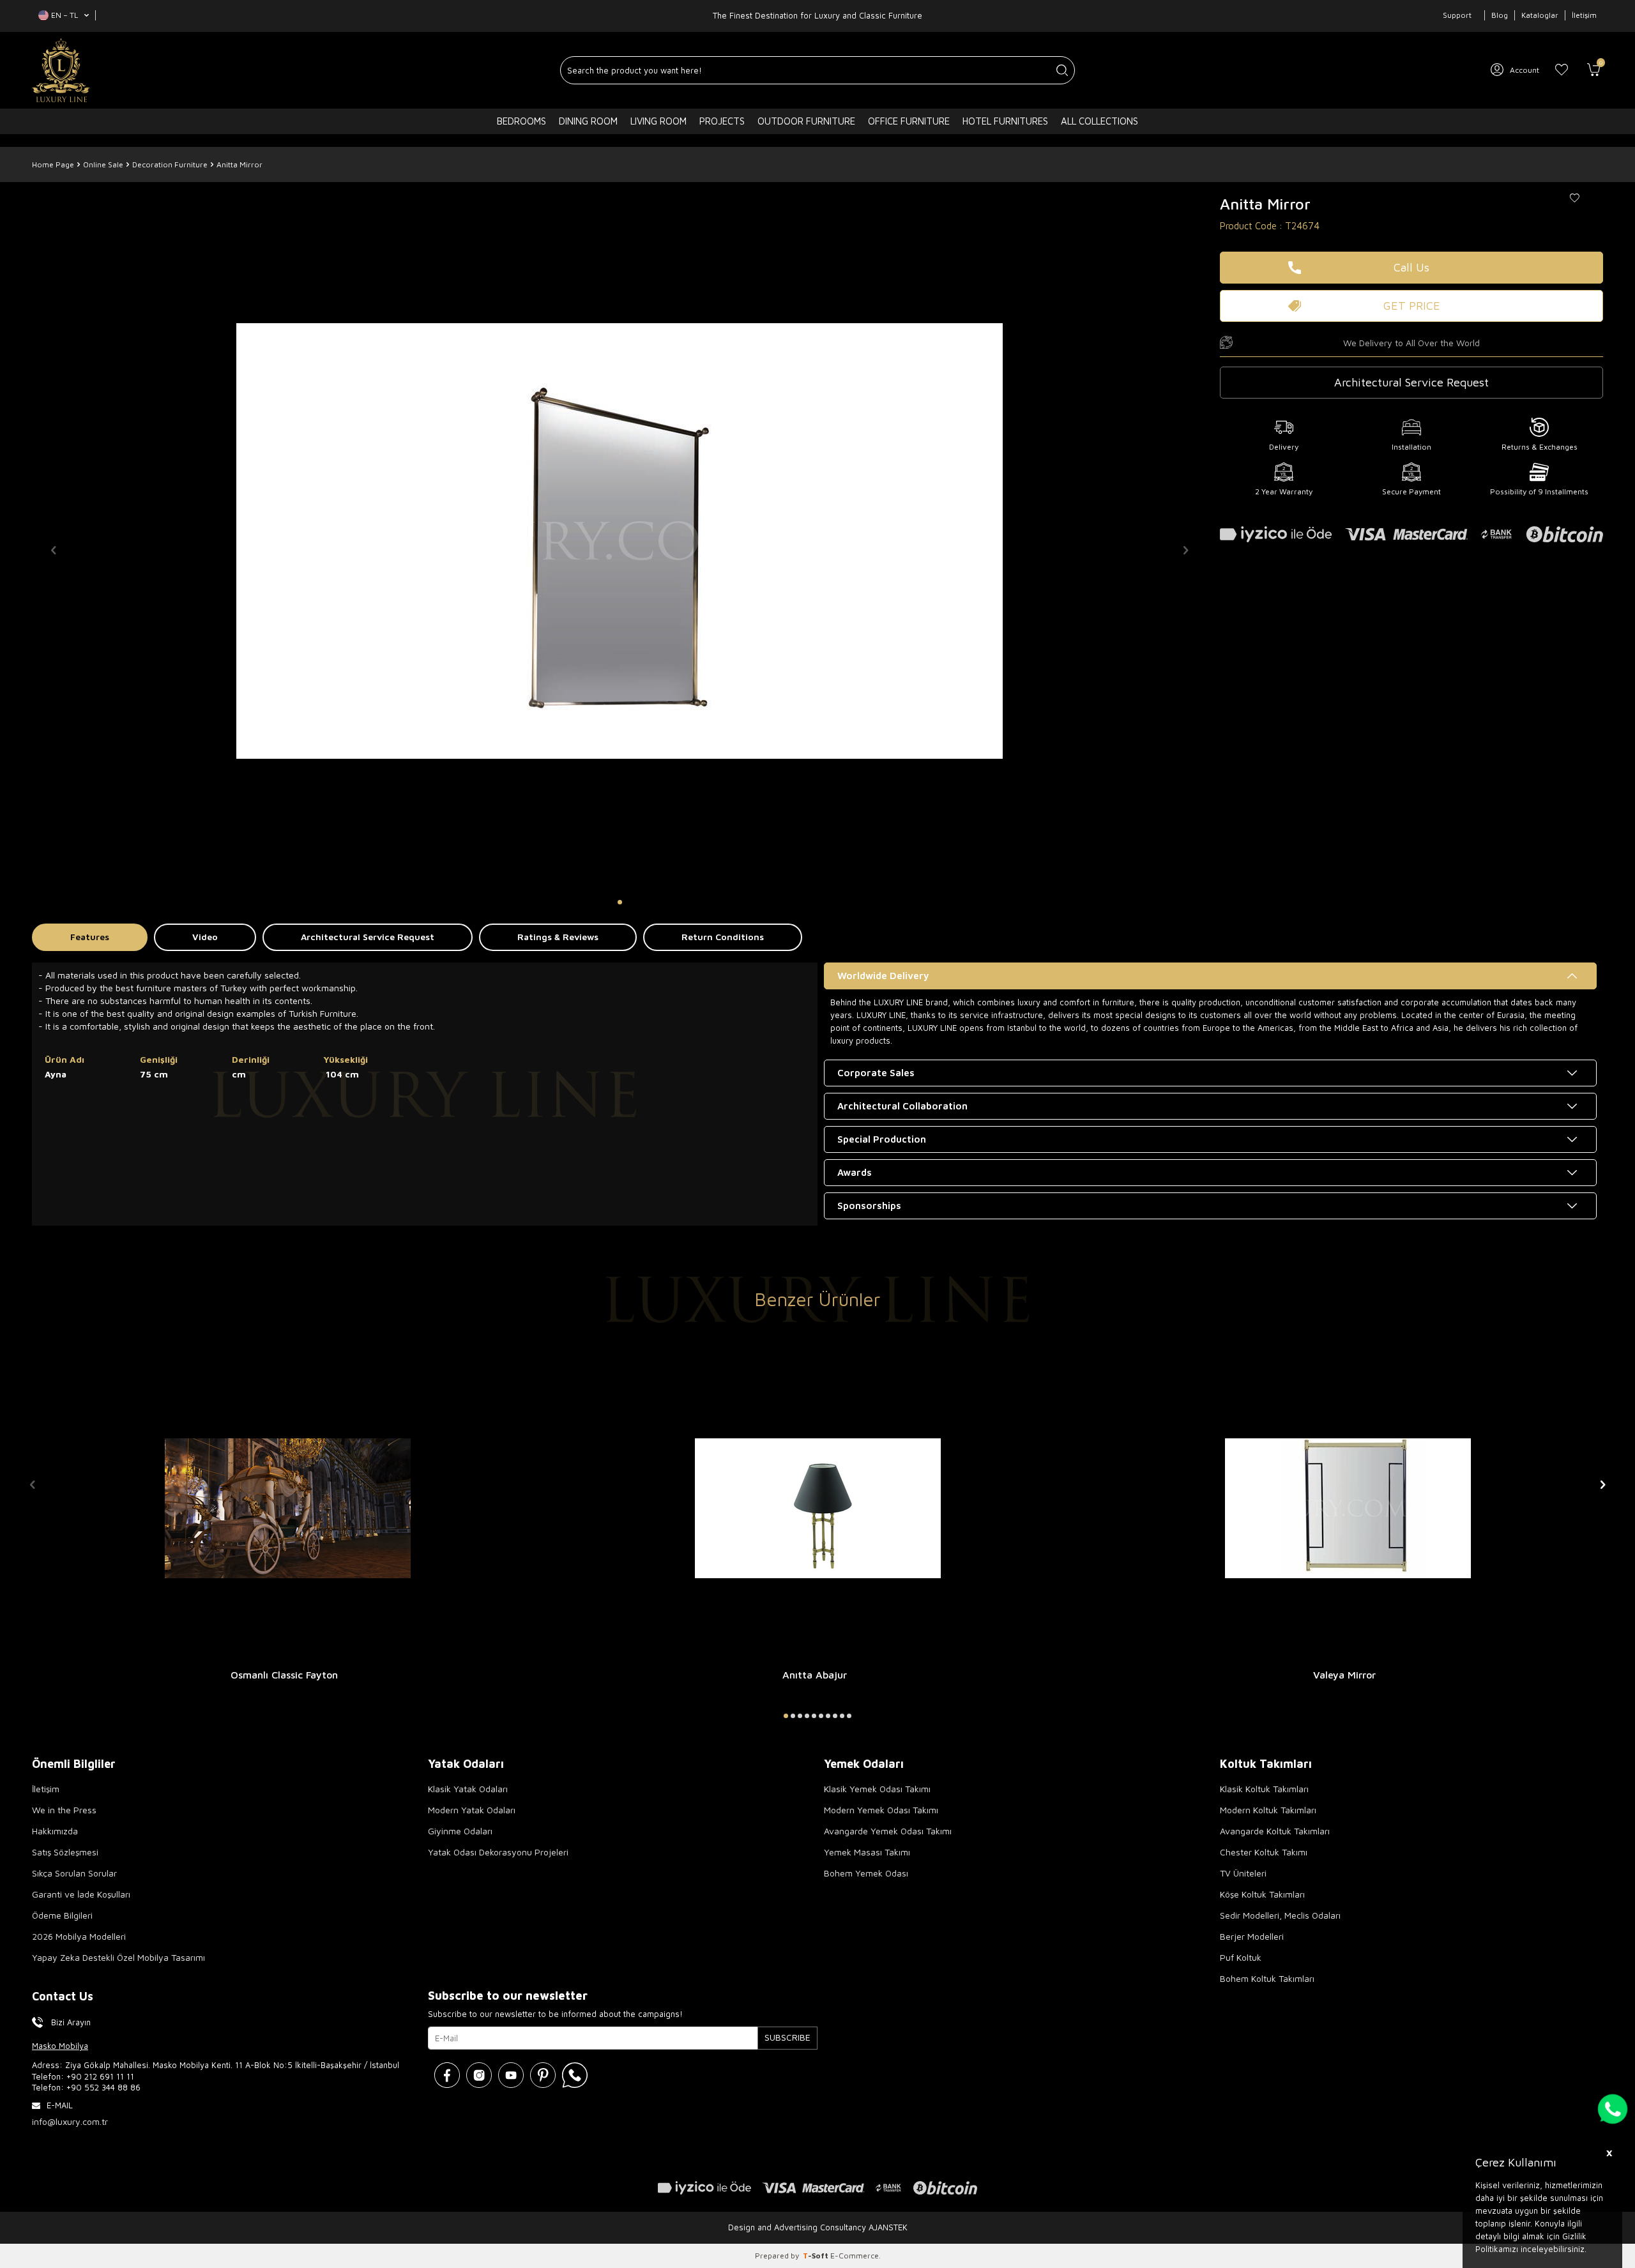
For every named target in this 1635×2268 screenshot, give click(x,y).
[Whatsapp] (575, 2075)
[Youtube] (511, 2075)
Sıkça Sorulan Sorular (74, 1873)
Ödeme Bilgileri (62, 1915)
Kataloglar (1540, 15)
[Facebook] (447, 2075)
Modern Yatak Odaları (472, 1810)
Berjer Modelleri (1252, 1936)
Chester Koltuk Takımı (1264, 1852)
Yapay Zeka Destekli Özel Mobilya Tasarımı (118, 1957)
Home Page (53, 164)
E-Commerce (855, 2256)
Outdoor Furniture (806, 121)
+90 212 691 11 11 (100, 2076)
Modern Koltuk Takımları (1268, 1810)
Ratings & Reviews (558, 937)
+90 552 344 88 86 (103, 2087)
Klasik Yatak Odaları (468, 1789)
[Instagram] (479, 2075)
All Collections (1099, 121)
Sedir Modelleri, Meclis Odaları (1280, 1915)
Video (205, 937)
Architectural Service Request (368, 937)
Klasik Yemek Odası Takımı (877, 1789)
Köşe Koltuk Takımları (1262, 1894)
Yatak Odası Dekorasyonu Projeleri (498, 1852)
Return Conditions (723, 937)
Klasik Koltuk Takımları (1264, 1789)
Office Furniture (909, 121)
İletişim (1584, 15)
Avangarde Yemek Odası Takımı (888, 1831)
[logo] (61, 70)
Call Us (1411, 267)
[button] (620, 902)
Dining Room (588, 121)
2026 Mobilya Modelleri (79, 1936)
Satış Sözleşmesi (65, 1852)
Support (1457, 15)
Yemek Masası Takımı (867, 1852)
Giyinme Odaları (460, 1831)
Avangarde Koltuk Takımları (1275, 1831)
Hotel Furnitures (1005, 121)
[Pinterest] (543, 2075)
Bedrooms (521, 121)
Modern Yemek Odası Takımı (881, 1810)
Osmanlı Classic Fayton (284, 1675)
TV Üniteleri (1243, 1873)
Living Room (658, 121)
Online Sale (103, 164)
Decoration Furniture (170, 164)
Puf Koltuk (1241, 1957)
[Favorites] (1562, 70)
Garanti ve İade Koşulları (81, 1894)
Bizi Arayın (71, 2022)
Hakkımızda (55, 1831)
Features (90, 937)
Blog (1500, 15)
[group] (620, 541)
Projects (722, 121)
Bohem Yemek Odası (866, 1873)
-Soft (817, 2256)
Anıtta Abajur (815, 1675)
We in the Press (64, 1810)
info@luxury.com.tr (70, 2121)
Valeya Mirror (1344, 1675)
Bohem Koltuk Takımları (1267, 1978)
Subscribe (787, 2037)
